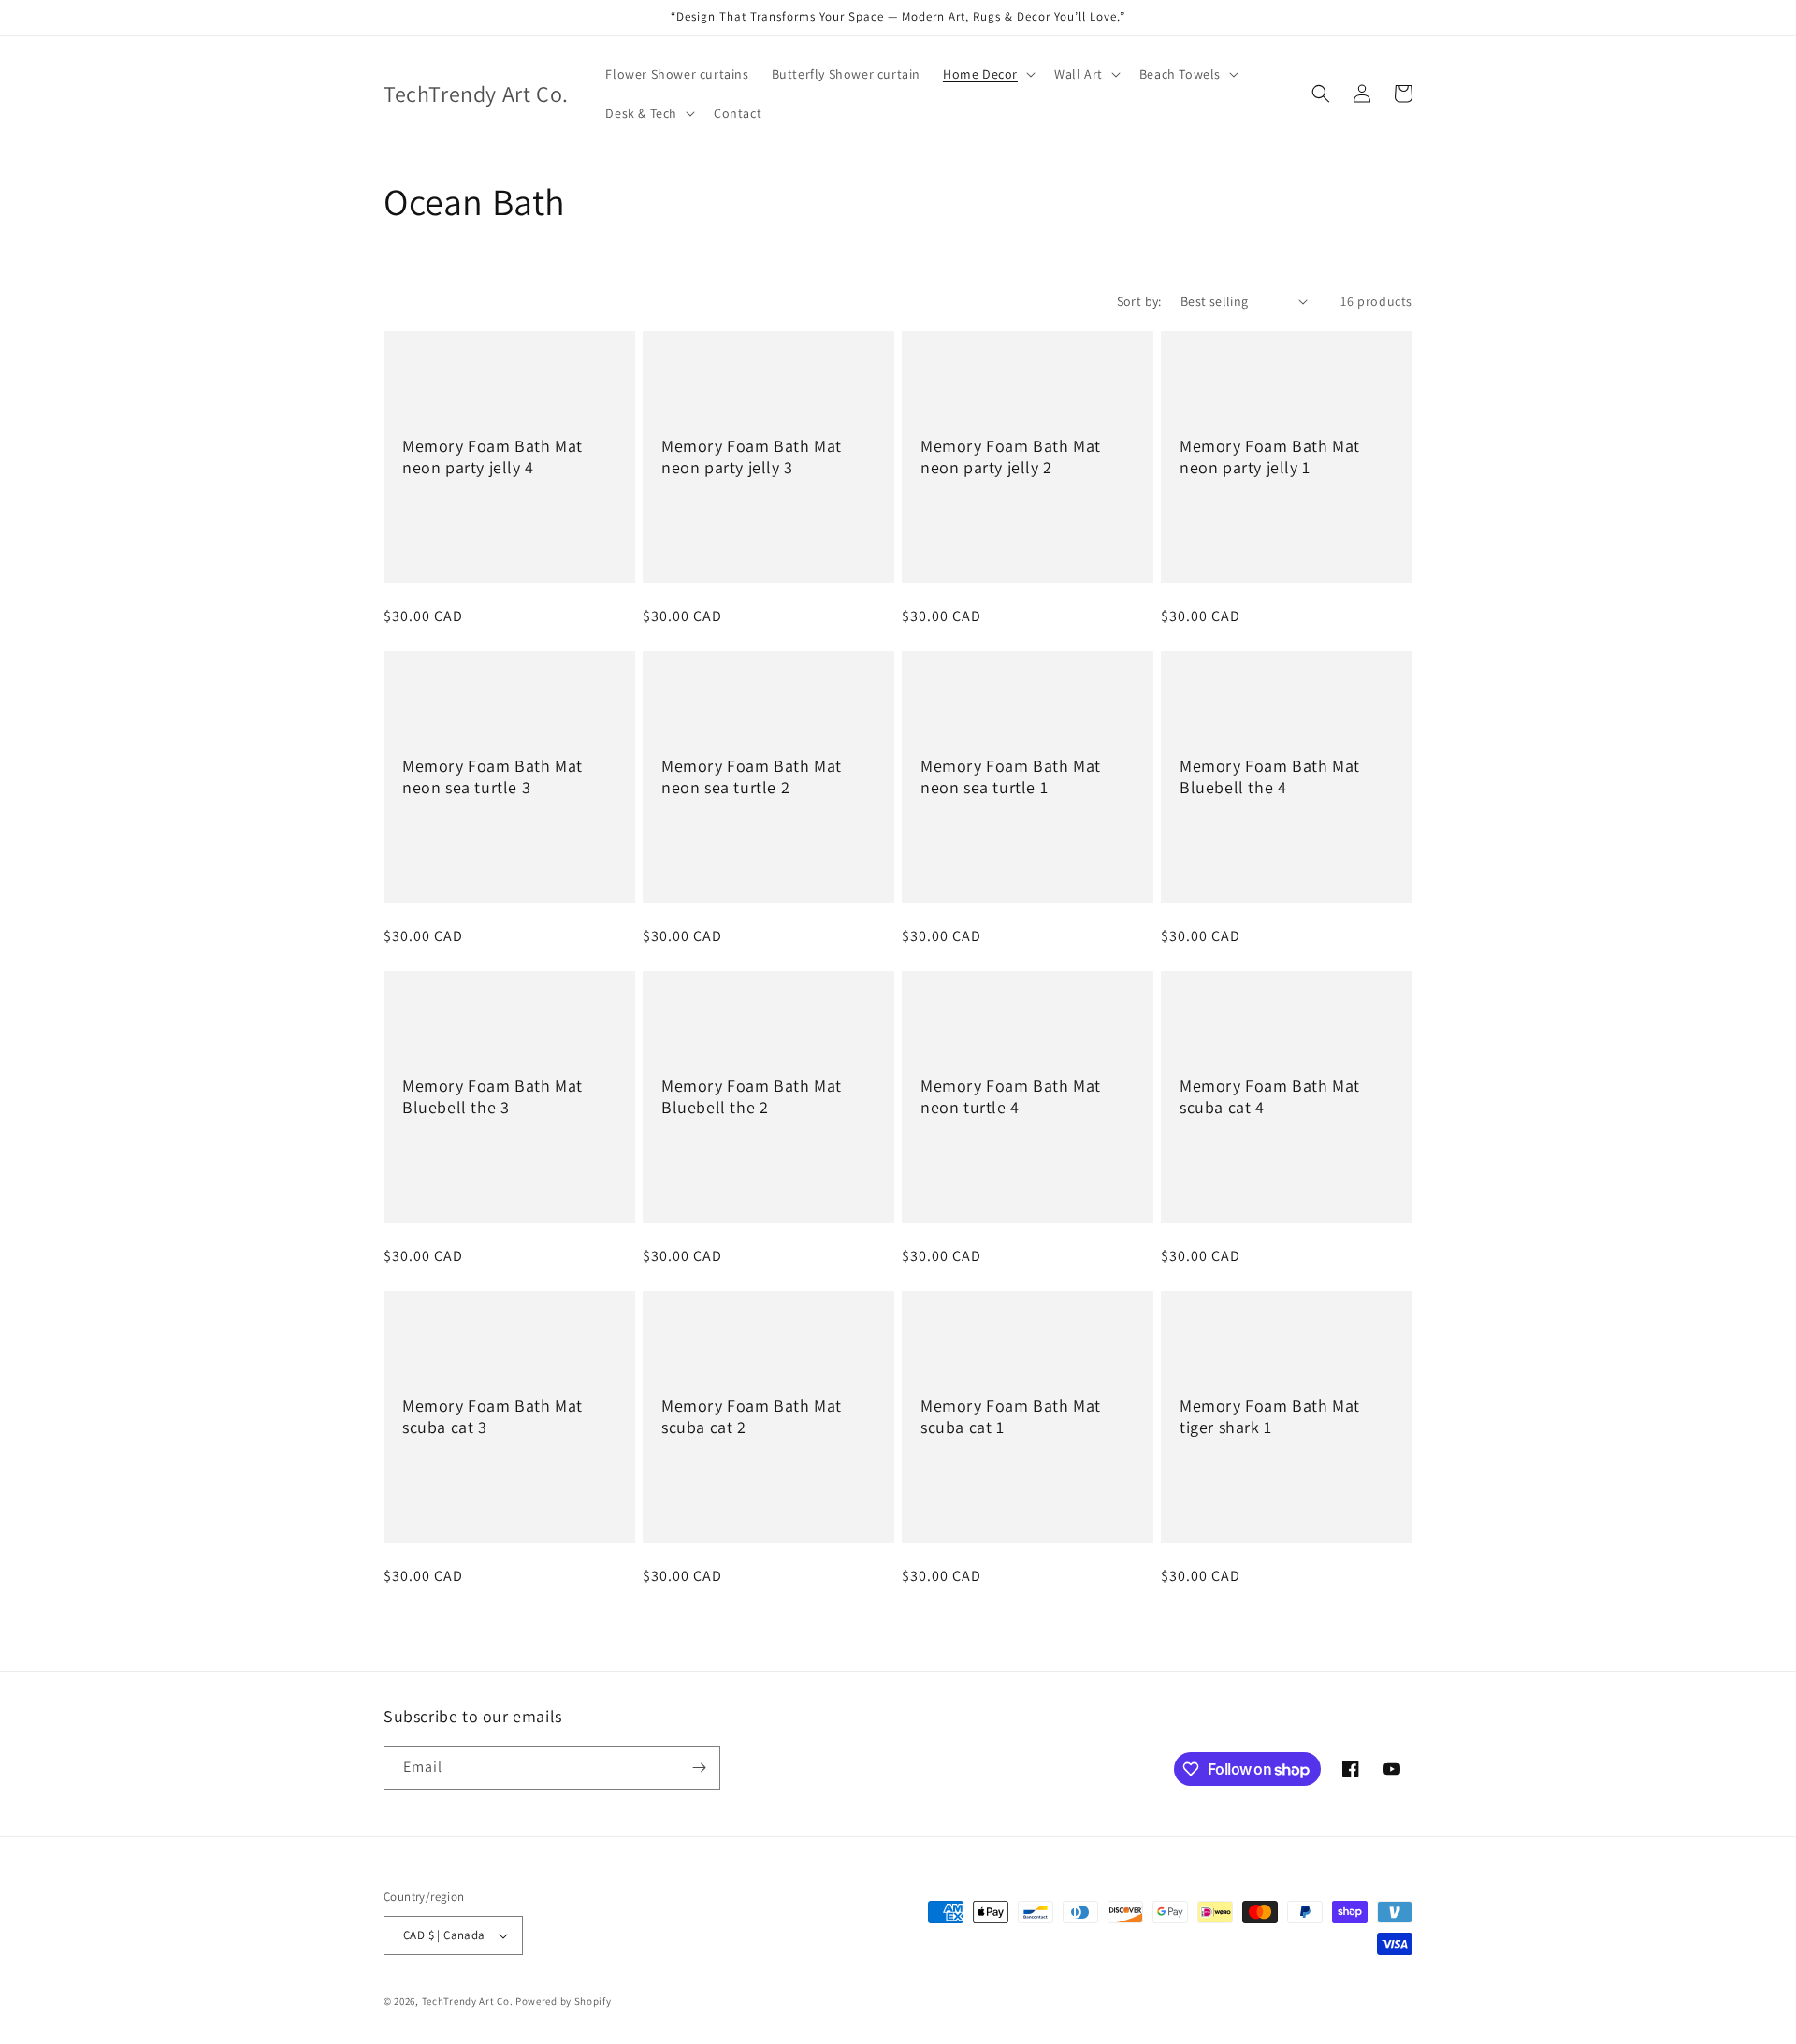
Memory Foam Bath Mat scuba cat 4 (1270, 1096)
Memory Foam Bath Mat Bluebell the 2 (752, 1096)
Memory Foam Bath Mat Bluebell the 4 (1270, 776)
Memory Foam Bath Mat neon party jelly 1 (1270, 457)
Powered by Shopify (564, 2001)
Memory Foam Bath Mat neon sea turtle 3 (492, 776)
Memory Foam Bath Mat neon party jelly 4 (492, 457)
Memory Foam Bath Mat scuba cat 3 (492, 1416)
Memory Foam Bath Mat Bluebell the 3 (492, 1096)
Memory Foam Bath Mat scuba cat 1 (1011, 1416)
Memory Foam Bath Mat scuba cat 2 (752, 1416)
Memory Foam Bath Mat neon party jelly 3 (752, 457)
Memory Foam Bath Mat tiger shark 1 (1270, 1416)
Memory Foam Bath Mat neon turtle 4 (1011, 1096)
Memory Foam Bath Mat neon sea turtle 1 (1011, 776)
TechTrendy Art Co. (468, 2001)
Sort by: (1139, 301)
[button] (987, 74)
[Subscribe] (699, 1768)
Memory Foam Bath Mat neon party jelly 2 (1011, 457)
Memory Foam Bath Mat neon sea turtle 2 (752, 776)
